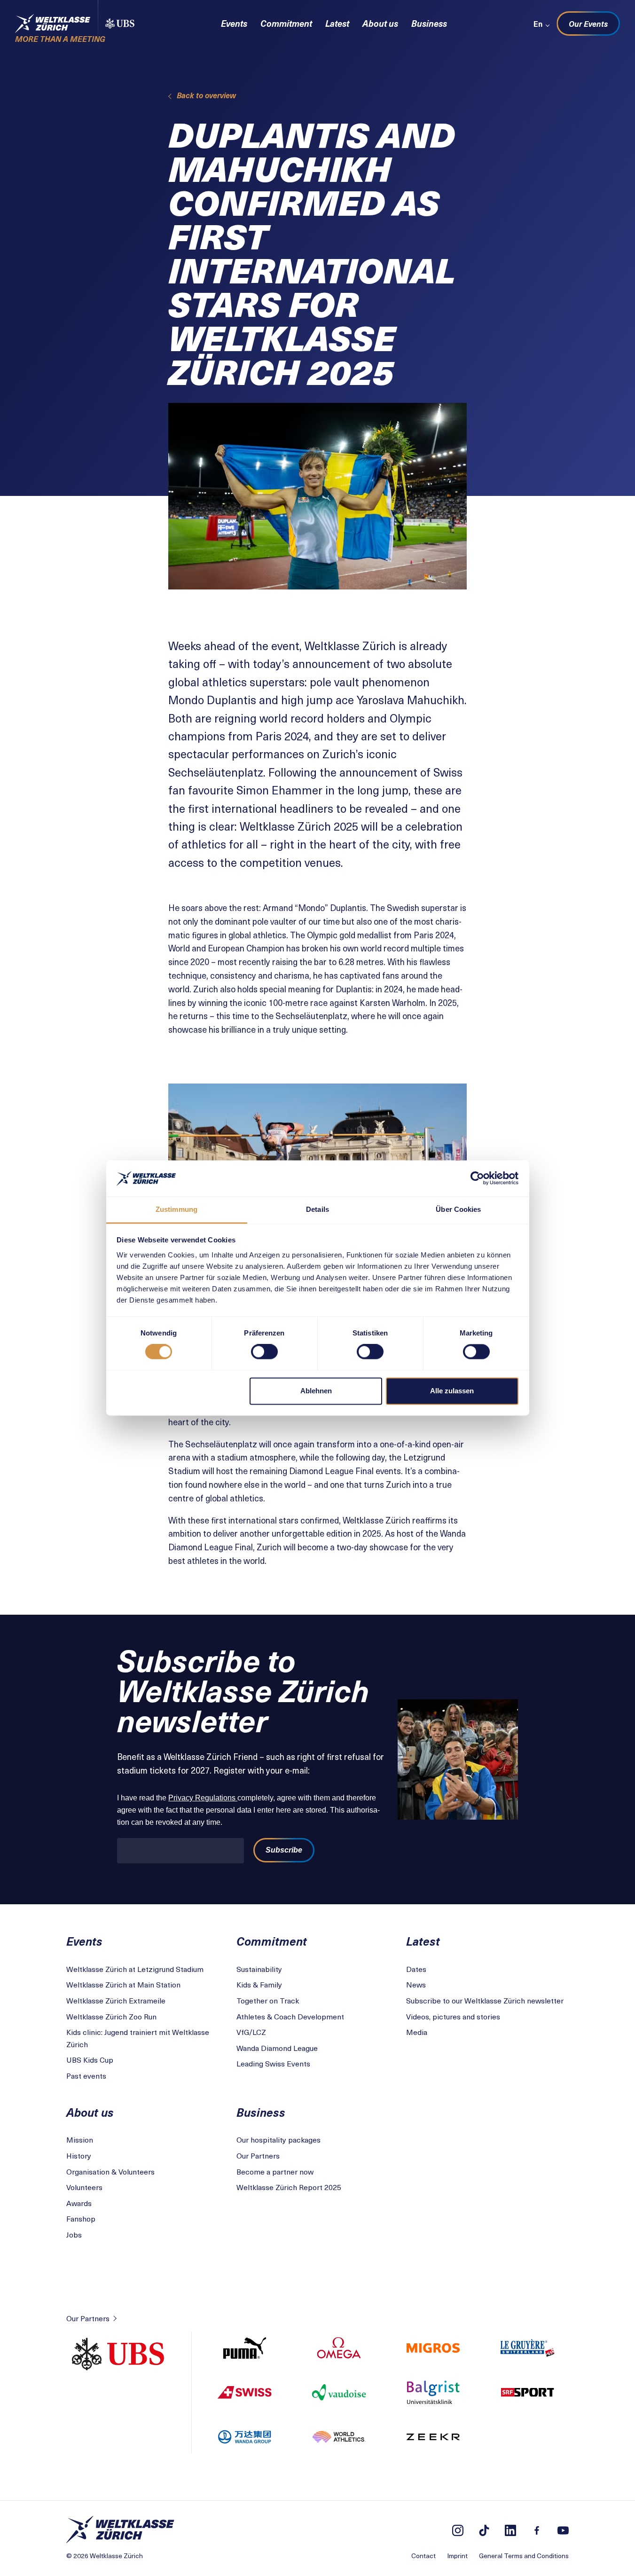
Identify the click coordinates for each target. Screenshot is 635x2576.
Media (417, 2032)
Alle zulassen (452, 1391)
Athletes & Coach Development (290, 2016)
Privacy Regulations (203, 1798)
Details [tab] (317, 1209)
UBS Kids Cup (90, 2059)
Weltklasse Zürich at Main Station (123, 1984)
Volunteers (84, 2187)
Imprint (457, 2556)
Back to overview (206, 95)
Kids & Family (259, 1984)
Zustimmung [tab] (176, 1209)
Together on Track (268, 2000)
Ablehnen (316, 1391)
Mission (80, 2139)
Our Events (588, 24)
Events (234, 23)
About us (380, 23)
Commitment (286, 23)
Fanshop (81, 2218)
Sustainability (259, 1969)
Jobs (74, 2234)
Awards (79, 2203)
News (416, 1984)
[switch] (264, 1352)
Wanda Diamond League (277, 2048)
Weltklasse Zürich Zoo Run (111, 2016)
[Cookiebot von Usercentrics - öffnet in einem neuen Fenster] (477, 1178)
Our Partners (258, 2155)
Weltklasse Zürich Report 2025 (289, 2187)
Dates (416, 1969)
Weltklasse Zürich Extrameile (116, 2000)
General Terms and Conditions (524, 2556)
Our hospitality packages (278, 2139)
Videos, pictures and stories (453, 2016)
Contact (423, 2556)
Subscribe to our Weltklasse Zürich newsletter (485, 2000)
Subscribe (284, 1850)
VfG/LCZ (251, 2032)
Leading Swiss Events (273, 2063)
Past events (86, 2075)
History (79, 2155)
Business (429, 23)
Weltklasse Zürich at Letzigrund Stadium (135, 1969)
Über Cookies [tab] (458, 1209)
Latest (337, 23)
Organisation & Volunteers (110, 2171)
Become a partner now (275, 2171)
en (538, 24)
